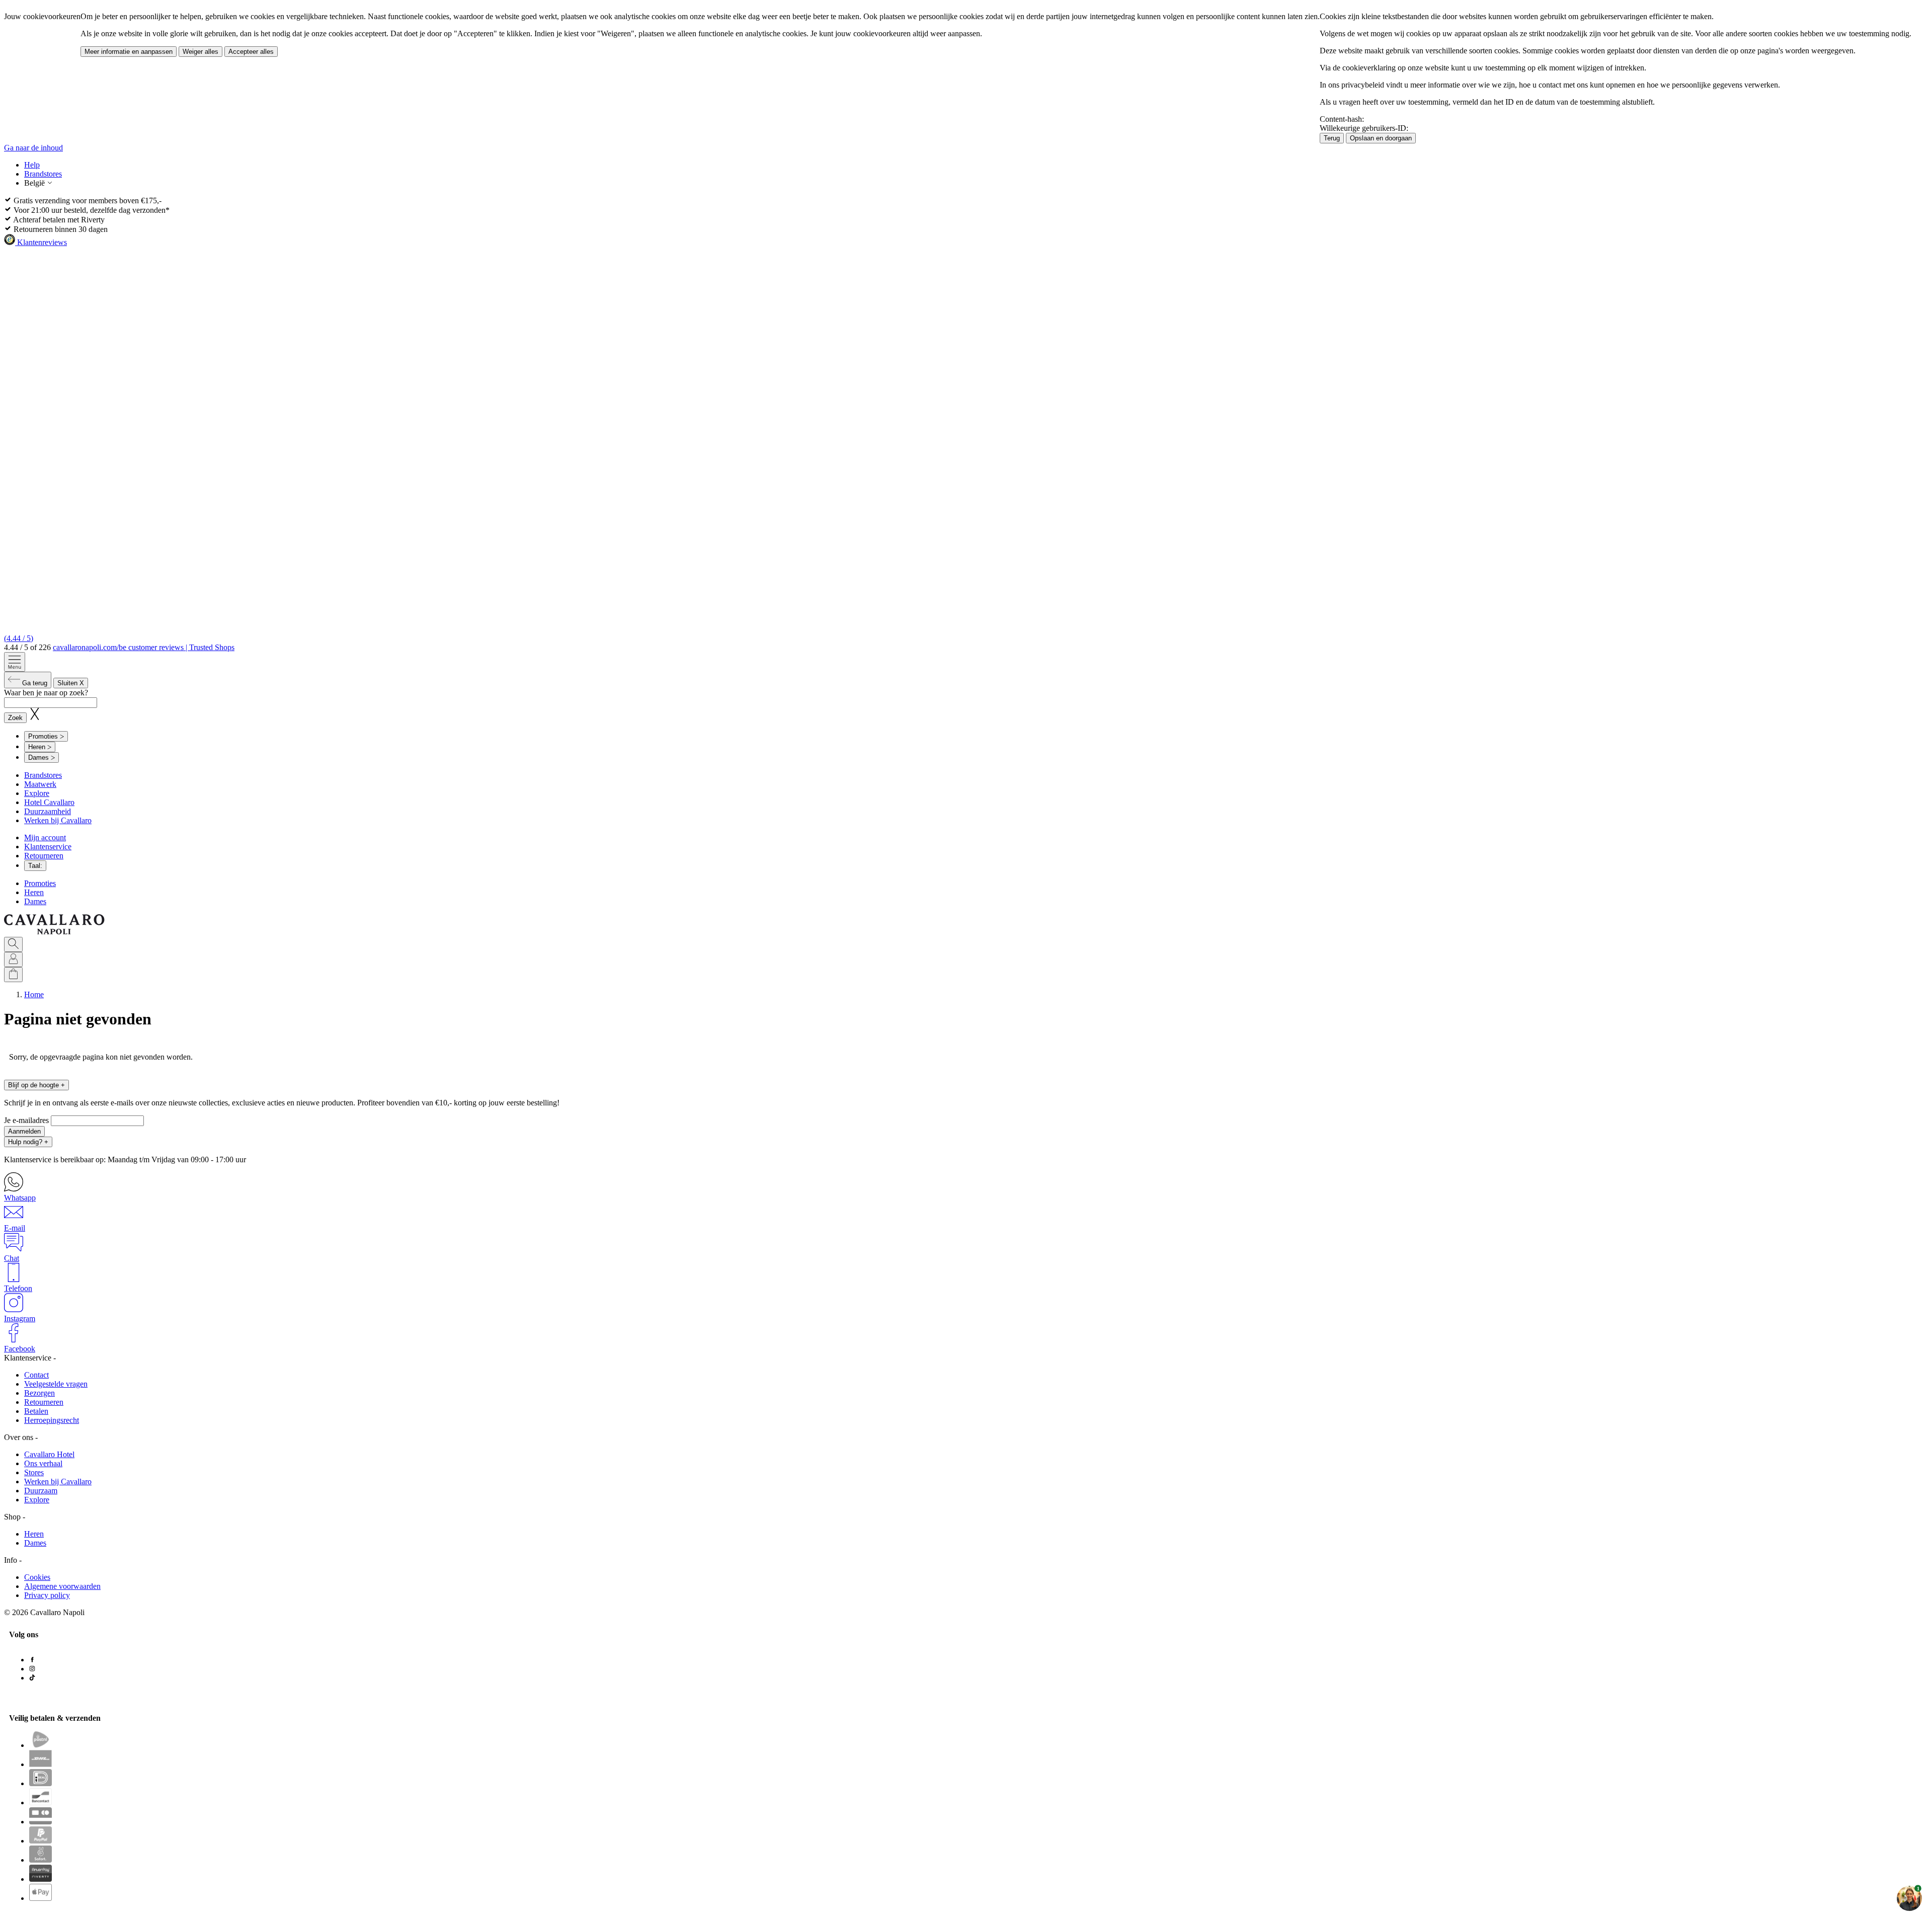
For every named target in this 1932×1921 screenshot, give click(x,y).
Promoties (40, 883)
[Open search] (13, 944)
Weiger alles (200, 52)
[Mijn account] (13, 959)
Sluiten (71, 683)
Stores (34, 1472)
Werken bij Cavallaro (58, 820)
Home (34, 994)
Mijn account (45, 837)
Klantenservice (48, 847)
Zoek (15, 718)
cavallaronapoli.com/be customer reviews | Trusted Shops (144, 647)
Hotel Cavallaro (49, 802)
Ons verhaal (43, 1463)
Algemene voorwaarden (62, 1586)
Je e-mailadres (27, 1120)
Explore (37, 793)
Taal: (35, 866)
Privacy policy (47, 1595)
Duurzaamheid (48, 811)
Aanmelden (24, 1131)
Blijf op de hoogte (36, 1085)
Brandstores (43, 174)
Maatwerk (40, 784)
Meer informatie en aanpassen (129, 52)
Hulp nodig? (28, 1142)
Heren (34, 892)
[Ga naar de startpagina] (54, 932)
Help (32, 165)
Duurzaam (41, 1491)
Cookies (37, 1577)
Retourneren (44, 856)
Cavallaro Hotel (49, 1454)
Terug (1332, 138)
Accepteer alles (251, 52)
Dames (35, 901)
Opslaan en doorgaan (1381, 138)
